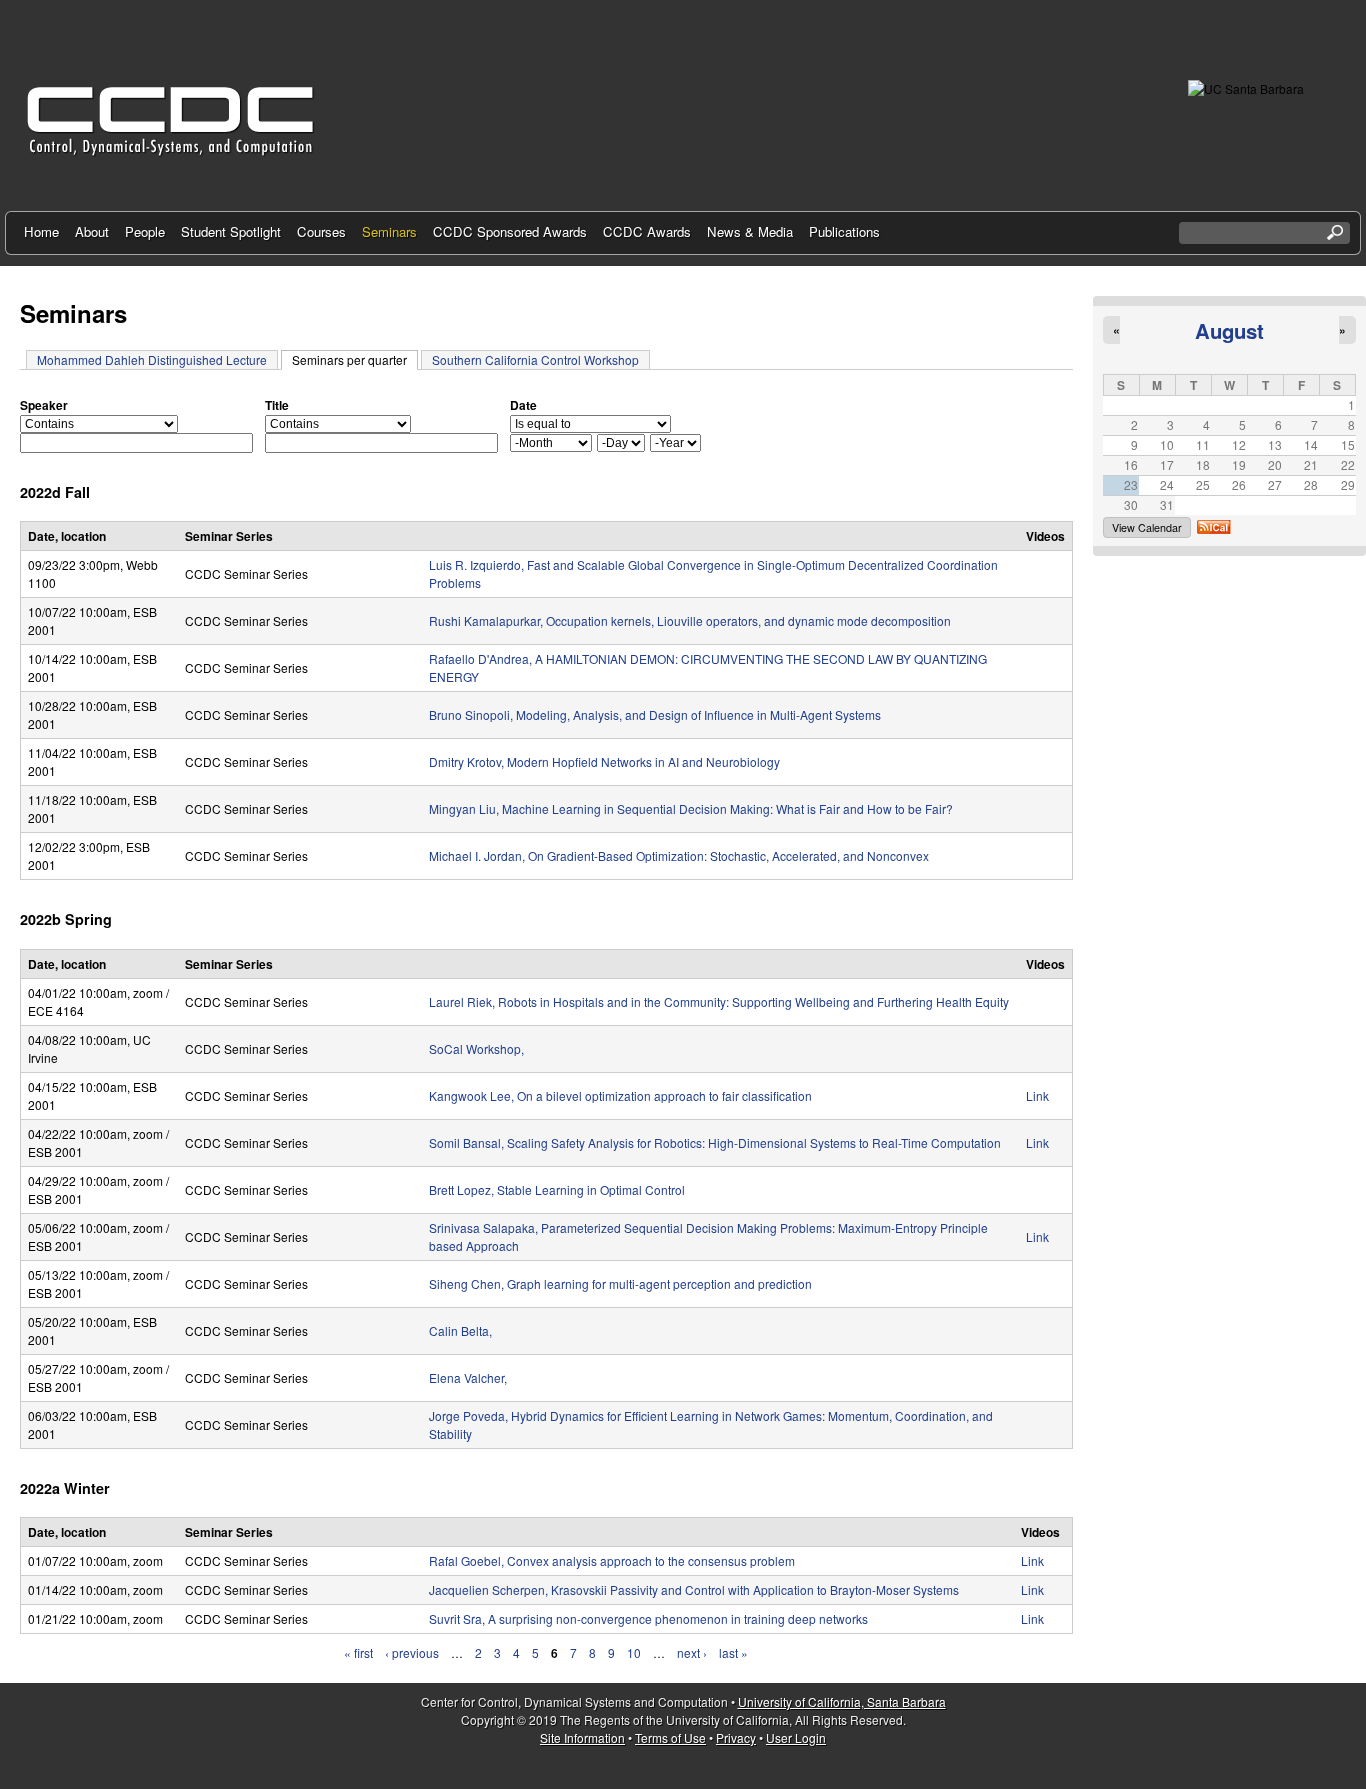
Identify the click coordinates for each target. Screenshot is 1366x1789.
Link (1037, 1095)
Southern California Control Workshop (535, 359)
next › (692, 1652)
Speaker (44, 405)
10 (634, 1652)
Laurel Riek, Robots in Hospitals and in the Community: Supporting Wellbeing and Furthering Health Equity (719, 1001)
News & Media (750, 231)
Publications (844, 231)
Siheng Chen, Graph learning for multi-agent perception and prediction (620, 1283)
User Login (796, 1737)
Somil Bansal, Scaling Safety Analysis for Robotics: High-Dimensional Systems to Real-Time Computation (715, 1142)
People (145, 231)
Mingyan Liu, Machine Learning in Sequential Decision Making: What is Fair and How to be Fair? (691, 808)
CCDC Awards (647, 231)
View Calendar (1147, 527)
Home (41, 231)
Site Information (582, 1737)
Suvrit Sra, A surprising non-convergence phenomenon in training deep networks (648, 1618)
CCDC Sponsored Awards (510, 231)
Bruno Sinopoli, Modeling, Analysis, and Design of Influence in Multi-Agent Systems (655, 714)
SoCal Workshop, (476, 1048)
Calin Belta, (460, 1330)
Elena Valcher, (468, 1377)
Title (277, 405)
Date (523, 405)
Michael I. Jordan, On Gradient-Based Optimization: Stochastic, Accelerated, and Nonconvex (679, 855)
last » (733, 1652)
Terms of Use (670, 1737)
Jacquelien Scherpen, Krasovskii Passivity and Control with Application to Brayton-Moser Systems (694, 1589)
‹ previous (412, 1652)
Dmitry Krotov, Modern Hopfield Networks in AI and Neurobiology (604, 761)
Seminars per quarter (355, 359)
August (1229, 330)
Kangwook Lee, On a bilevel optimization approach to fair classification (620, 1095)
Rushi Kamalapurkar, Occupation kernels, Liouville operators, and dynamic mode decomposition (690, 620)
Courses (321, 231)
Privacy (736, 1737)
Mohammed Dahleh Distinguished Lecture (152, 359)
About (92, 231)
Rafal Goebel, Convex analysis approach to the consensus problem (612, 1560)
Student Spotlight (231, 231)
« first (358, 1652)
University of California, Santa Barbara (842, 1701)
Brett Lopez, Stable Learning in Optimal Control (557, 1189)
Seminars (389, 231)
